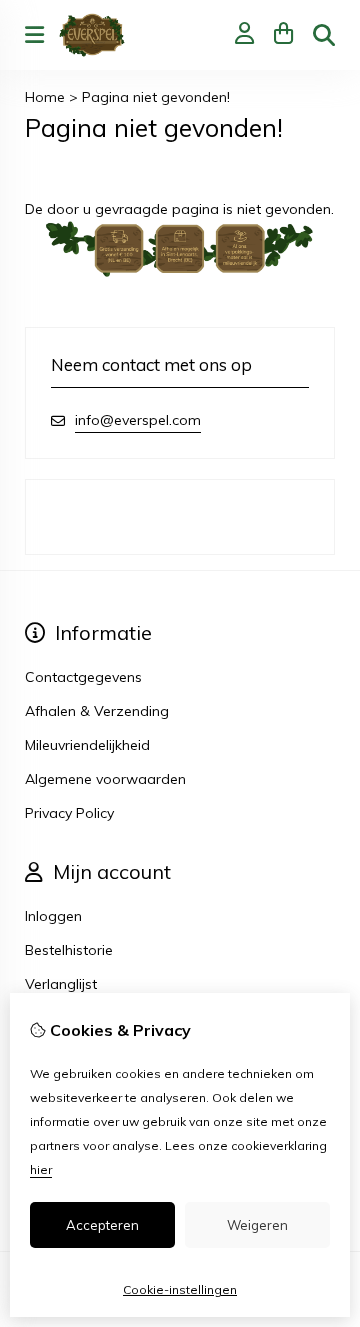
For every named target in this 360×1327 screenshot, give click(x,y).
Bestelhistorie (69, 950)
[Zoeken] (324, 35)
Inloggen (53, 916)
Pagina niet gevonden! (156, 97)
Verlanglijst (61, 984)
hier (41, 1169)
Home (45, 97)
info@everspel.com (138, 420)
